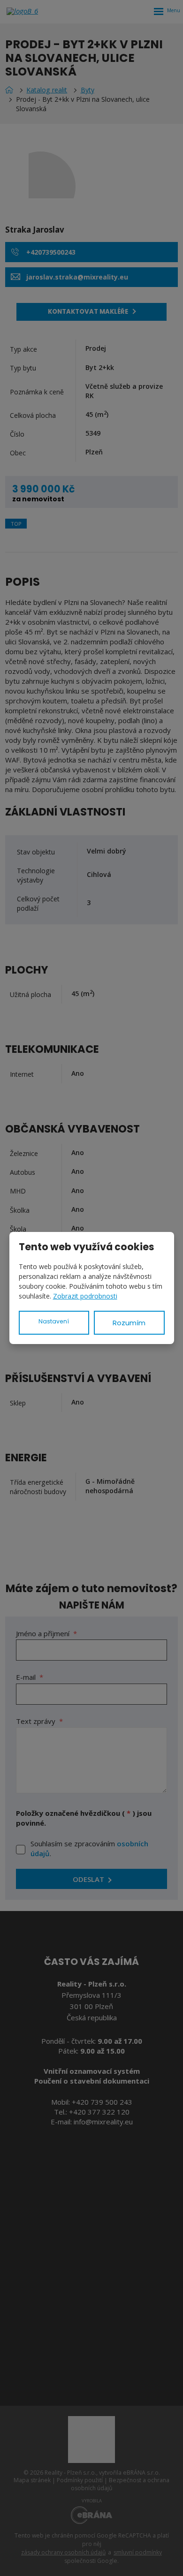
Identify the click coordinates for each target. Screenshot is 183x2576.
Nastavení (54, 1321)
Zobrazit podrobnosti (85, 1296)
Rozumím (129, 1323)
